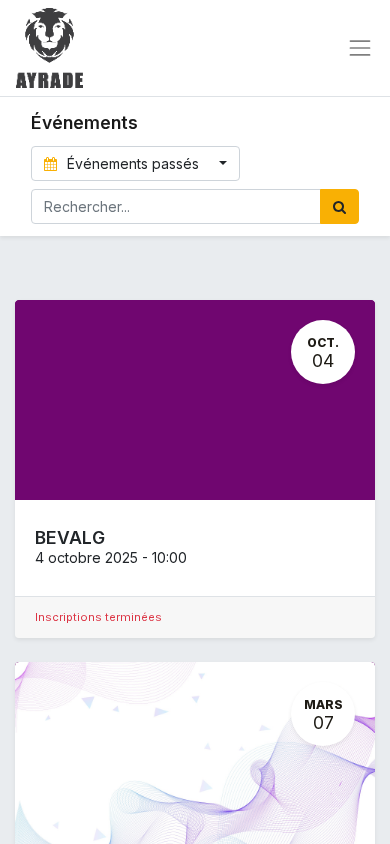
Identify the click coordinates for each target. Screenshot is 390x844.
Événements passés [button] (133, 163)
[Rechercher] (339, 206)
